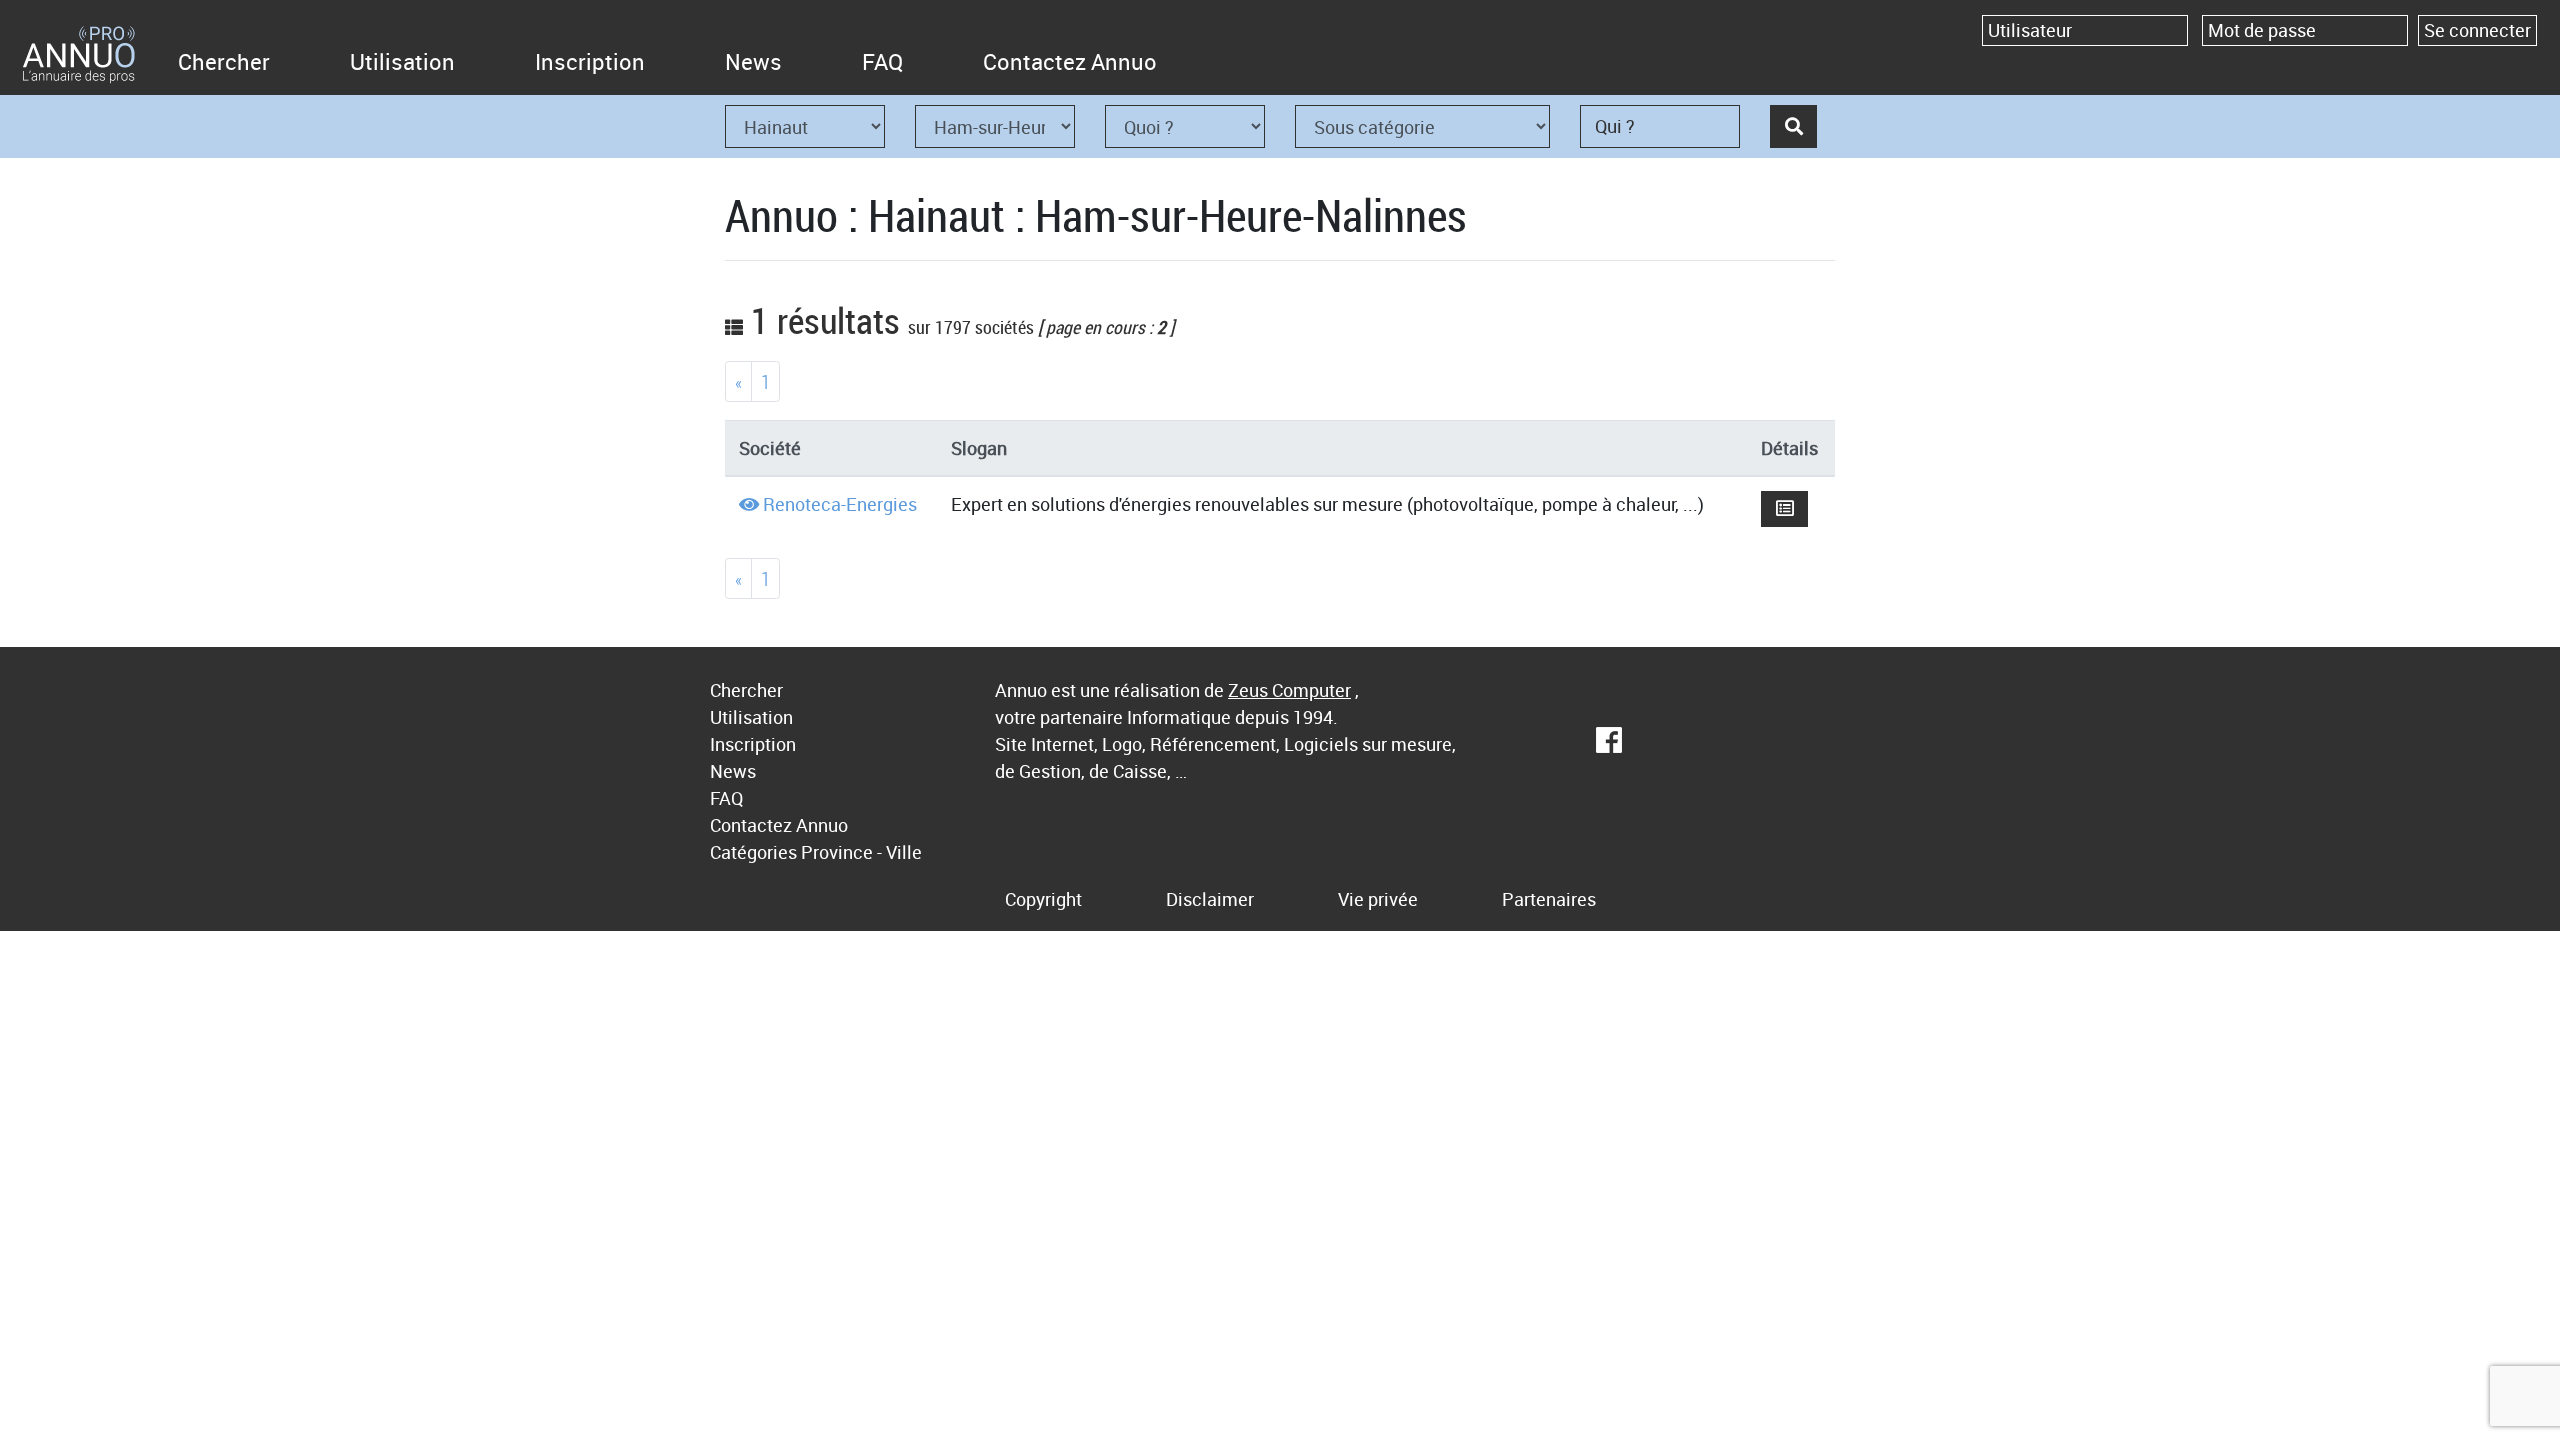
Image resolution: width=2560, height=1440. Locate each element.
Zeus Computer (1289, 690)
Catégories (753, 852)
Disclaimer (1210, 899)
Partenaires (1549, 899)
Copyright (1043, 899)
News (753, 61)
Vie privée (1378, 899)
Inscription (590, 61)
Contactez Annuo (1070, 61)
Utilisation (402, 61)
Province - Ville (861, 852)
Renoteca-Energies (840, 504)
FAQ (882, 61)
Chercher (224, 61)
